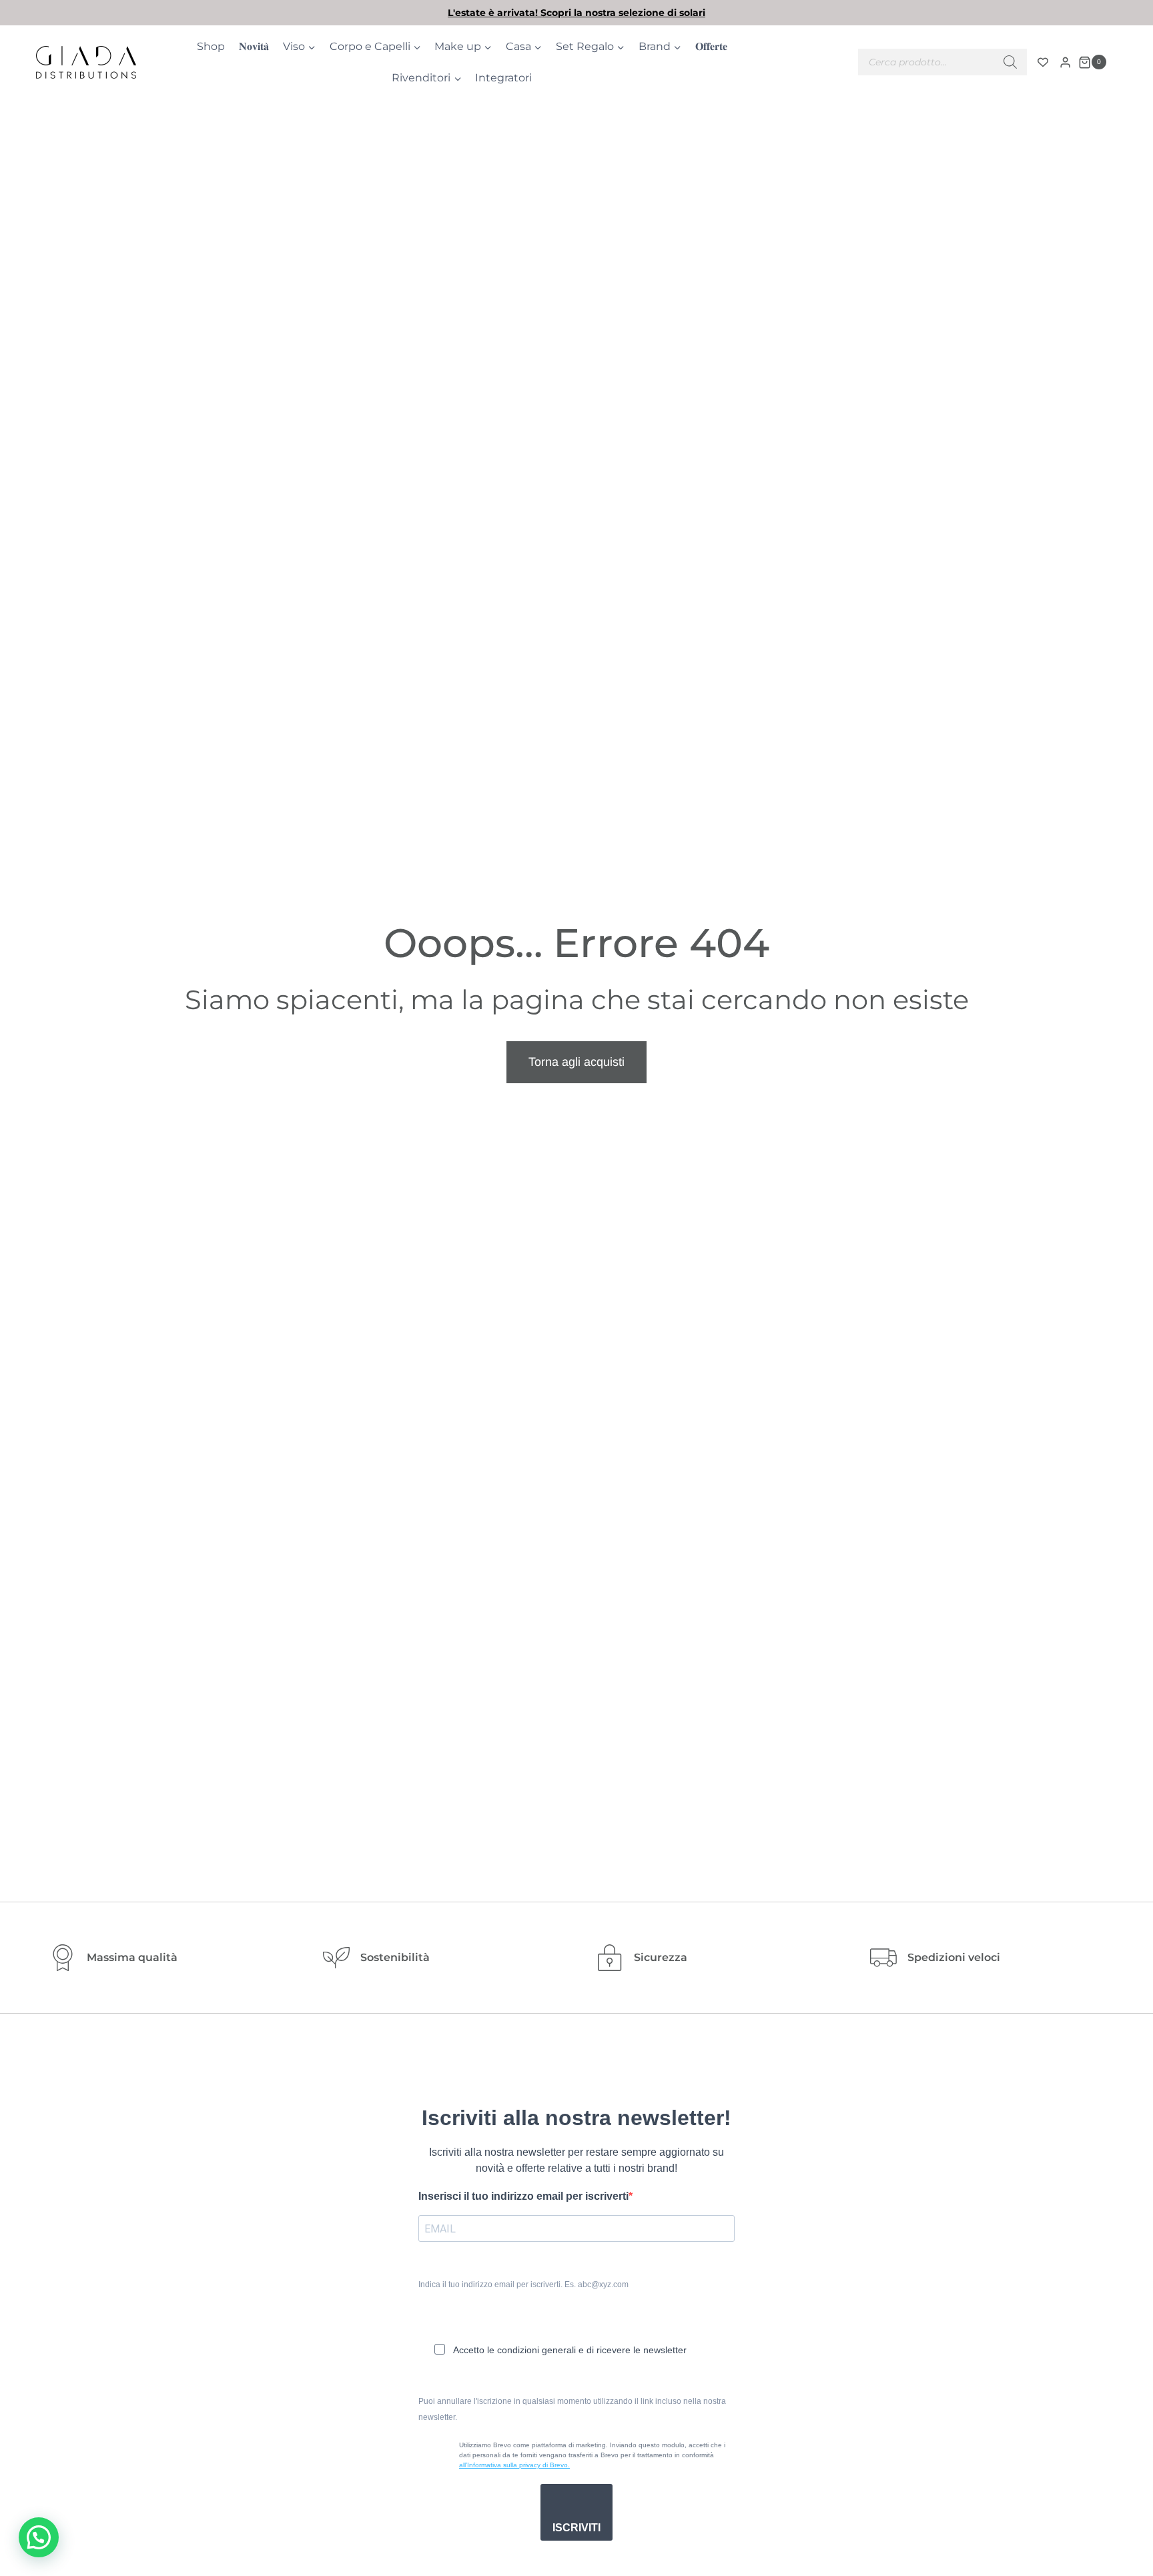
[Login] (1065, 62)
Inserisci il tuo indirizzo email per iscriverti (523, 2196)
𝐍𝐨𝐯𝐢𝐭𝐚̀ (254, 46)
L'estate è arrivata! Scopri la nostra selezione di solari (576, 13)
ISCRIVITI (576, 2528)
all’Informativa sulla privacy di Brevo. (514, 2465)
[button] (39, 2537)
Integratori (503, 78)
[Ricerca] (1010, 62)
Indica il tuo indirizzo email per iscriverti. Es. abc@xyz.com (523, 2285)
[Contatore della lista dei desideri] (1043, 62)
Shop (211, 46)
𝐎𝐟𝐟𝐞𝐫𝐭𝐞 (711, 46)
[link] (576, 13)
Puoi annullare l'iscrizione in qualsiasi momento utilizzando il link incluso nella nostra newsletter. (572, 2409)
